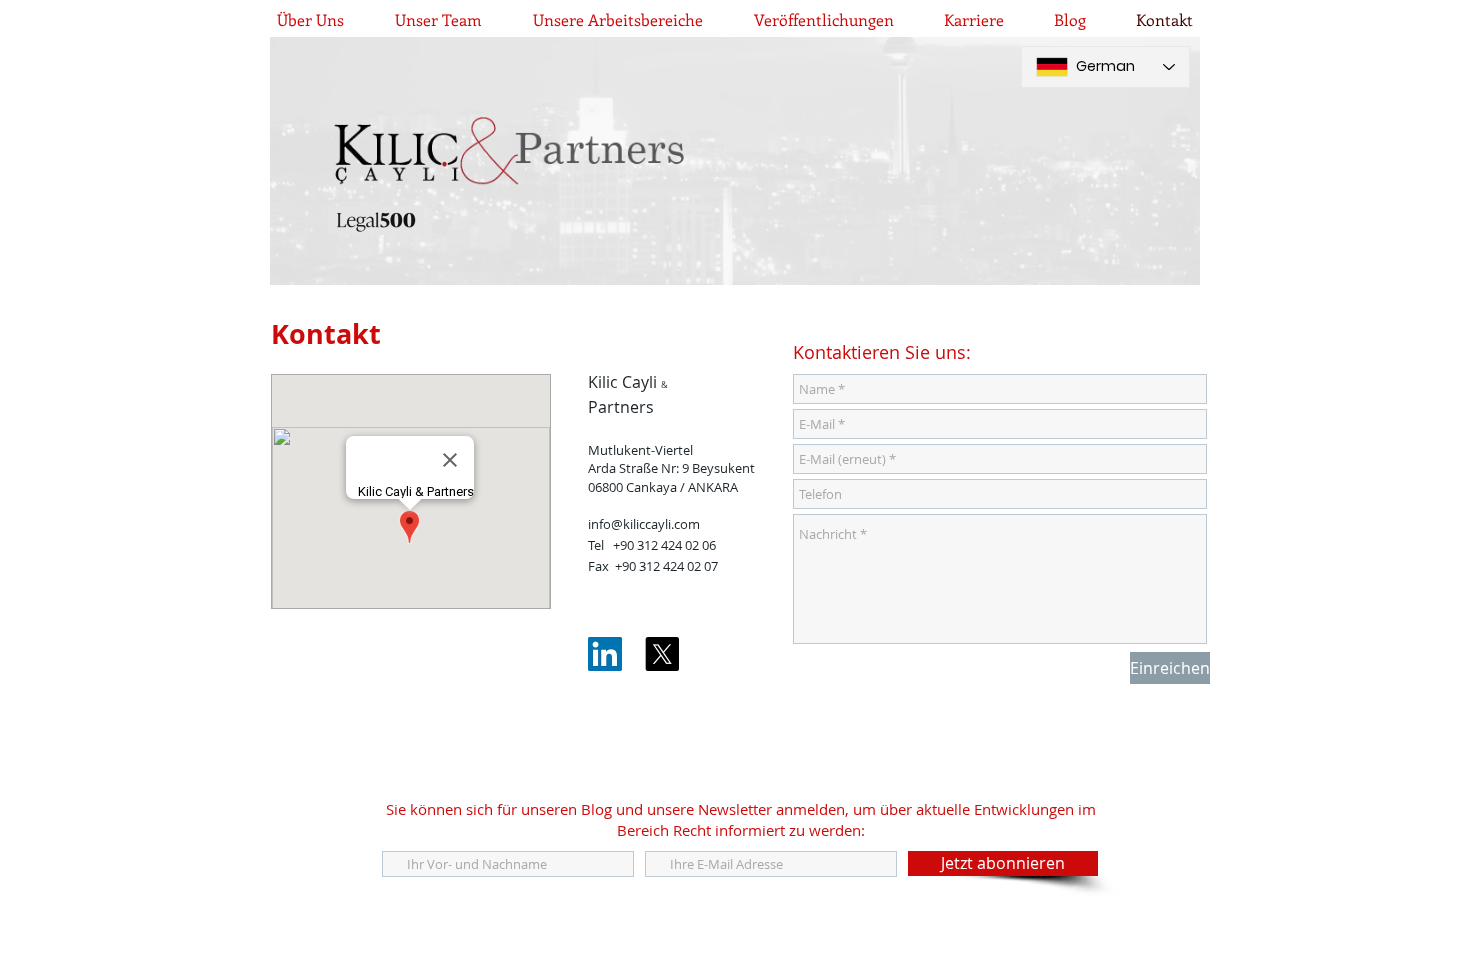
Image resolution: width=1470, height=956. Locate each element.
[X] (662, 654)
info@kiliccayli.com (644, 524)
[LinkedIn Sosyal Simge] (605, 654)
